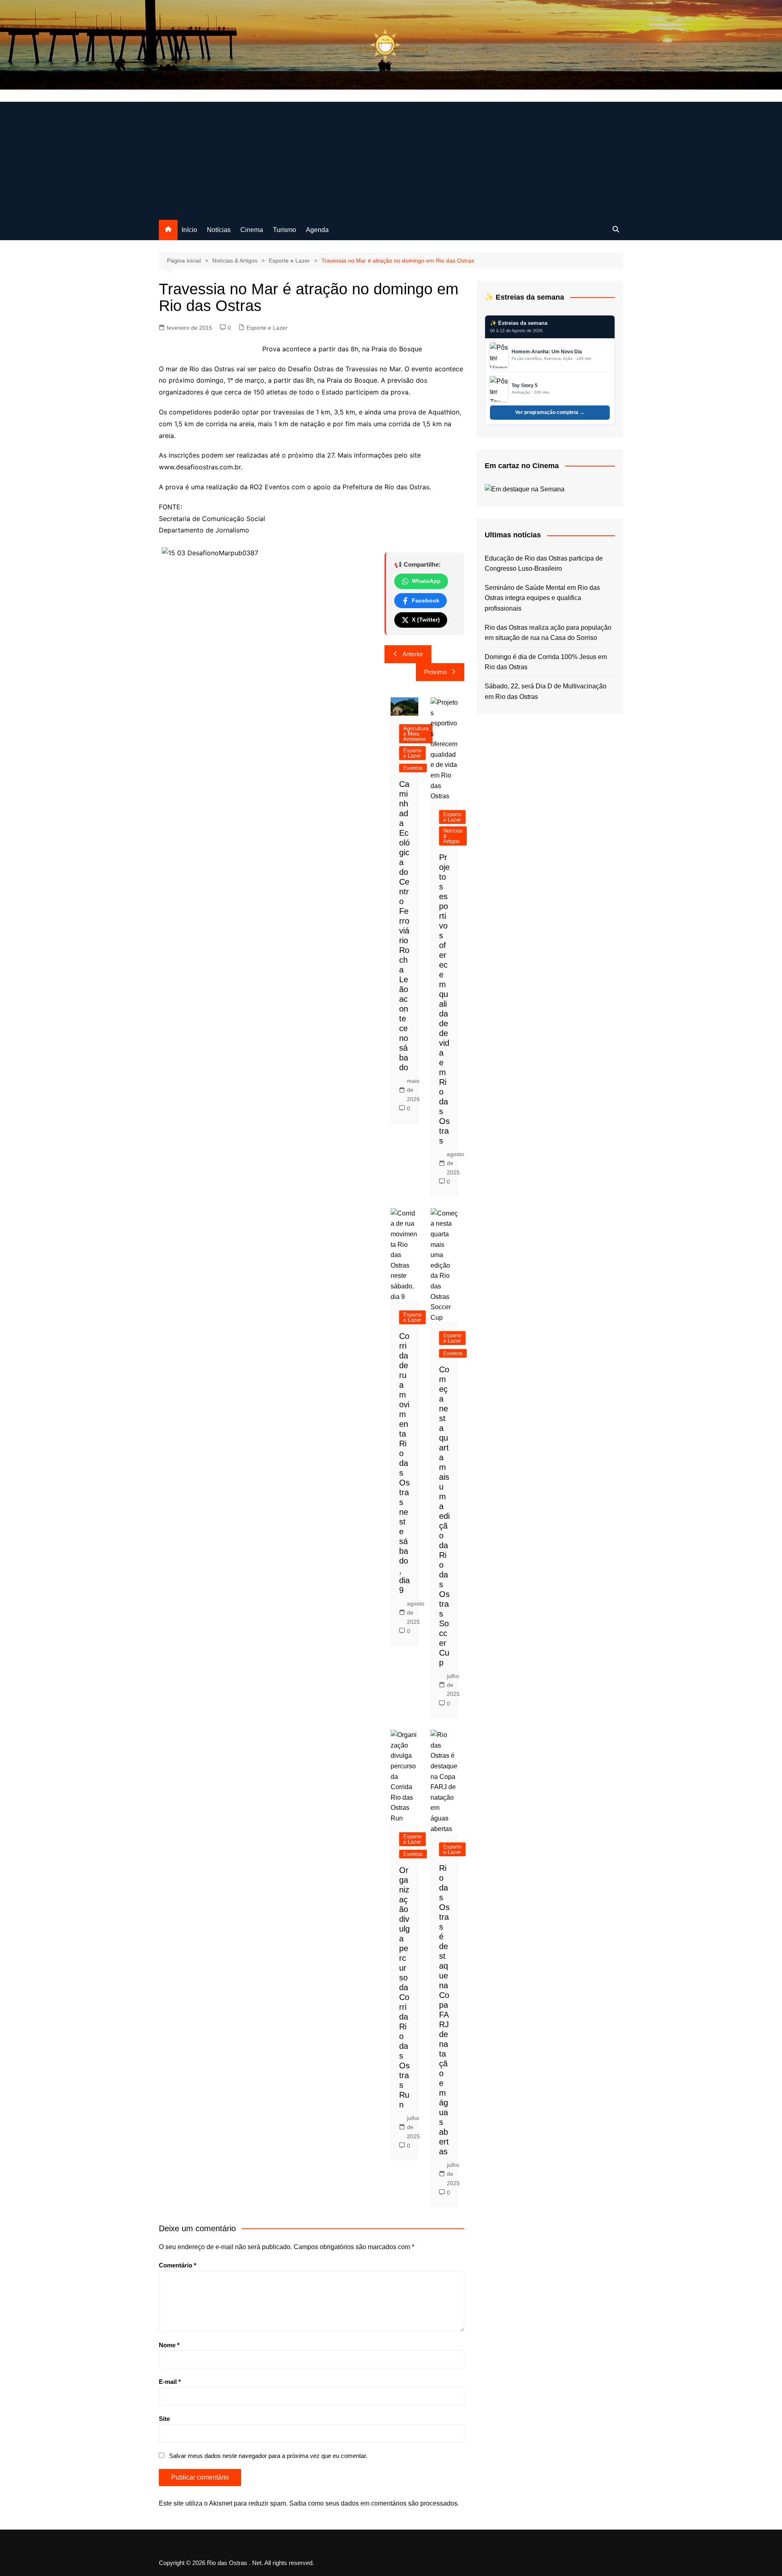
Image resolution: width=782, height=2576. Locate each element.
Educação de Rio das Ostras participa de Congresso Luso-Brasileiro (544, 564)
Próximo (435, 672)
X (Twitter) (426, 620)
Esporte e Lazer (267, 328)
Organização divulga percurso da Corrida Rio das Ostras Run (404, 1987)
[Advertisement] (391, 159)
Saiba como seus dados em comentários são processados (373, 2503)
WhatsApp (426, 581)
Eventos (413, 768)
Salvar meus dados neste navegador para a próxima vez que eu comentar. (268, 2456)
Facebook (426, 600)
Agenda (317, 230)
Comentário (178, 2265)
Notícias (219, 230)
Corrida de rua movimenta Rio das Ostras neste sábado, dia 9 (404, 1463)
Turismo (284, 230)
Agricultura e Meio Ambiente (416, 734)
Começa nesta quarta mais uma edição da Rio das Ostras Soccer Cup (444, 1516)
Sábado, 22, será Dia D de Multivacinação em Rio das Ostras (546, 691)
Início (189, 230)
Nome (169, 2345)
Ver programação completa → (550, 412)
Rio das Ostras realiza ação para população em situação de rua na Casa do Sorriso (548, 633)
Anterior (413, 654)
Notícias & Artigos (453, 836)
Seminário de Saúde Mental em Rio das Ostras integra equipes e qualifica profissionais (542, 598)
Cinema (252, 230)
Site (164, 2419)
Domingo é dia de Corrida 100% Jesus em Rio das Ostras (546, 662)
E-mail (170, 2382)
